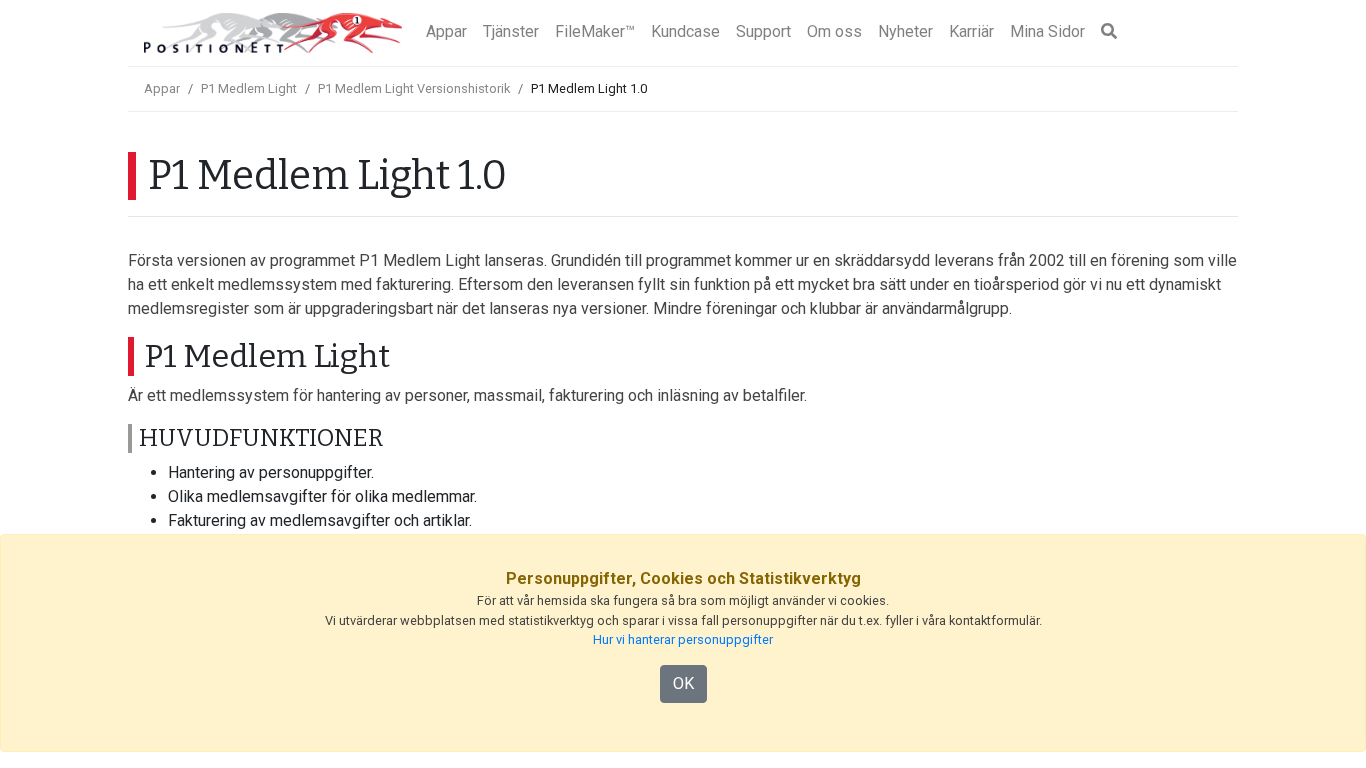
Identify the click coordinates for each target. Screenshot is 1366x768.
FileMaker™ (595, 31)
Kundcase (685, 31)
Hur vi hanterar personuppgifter (683, 639)
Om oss (834, 31)
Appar (446, 31)
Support (763, 31)
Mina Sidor (1047, 31)
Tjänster (511, 31)
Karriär (971, 31)
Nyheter (905, 31)
